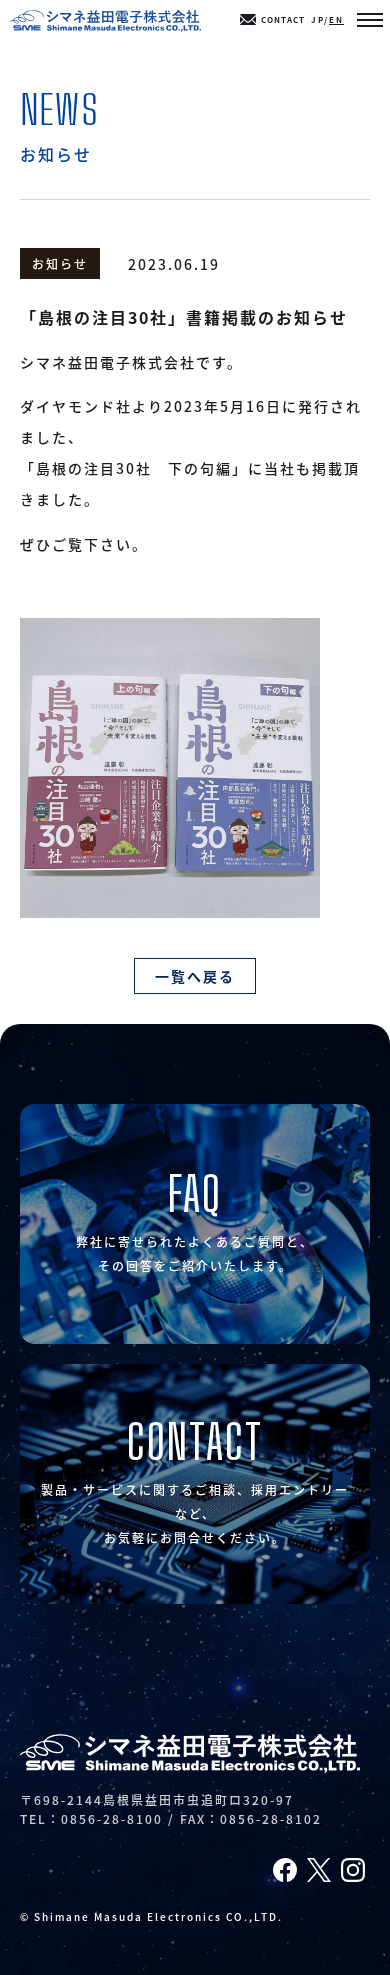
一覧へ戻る (195, 976)
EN (336, 19)
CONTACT (283, 19)
